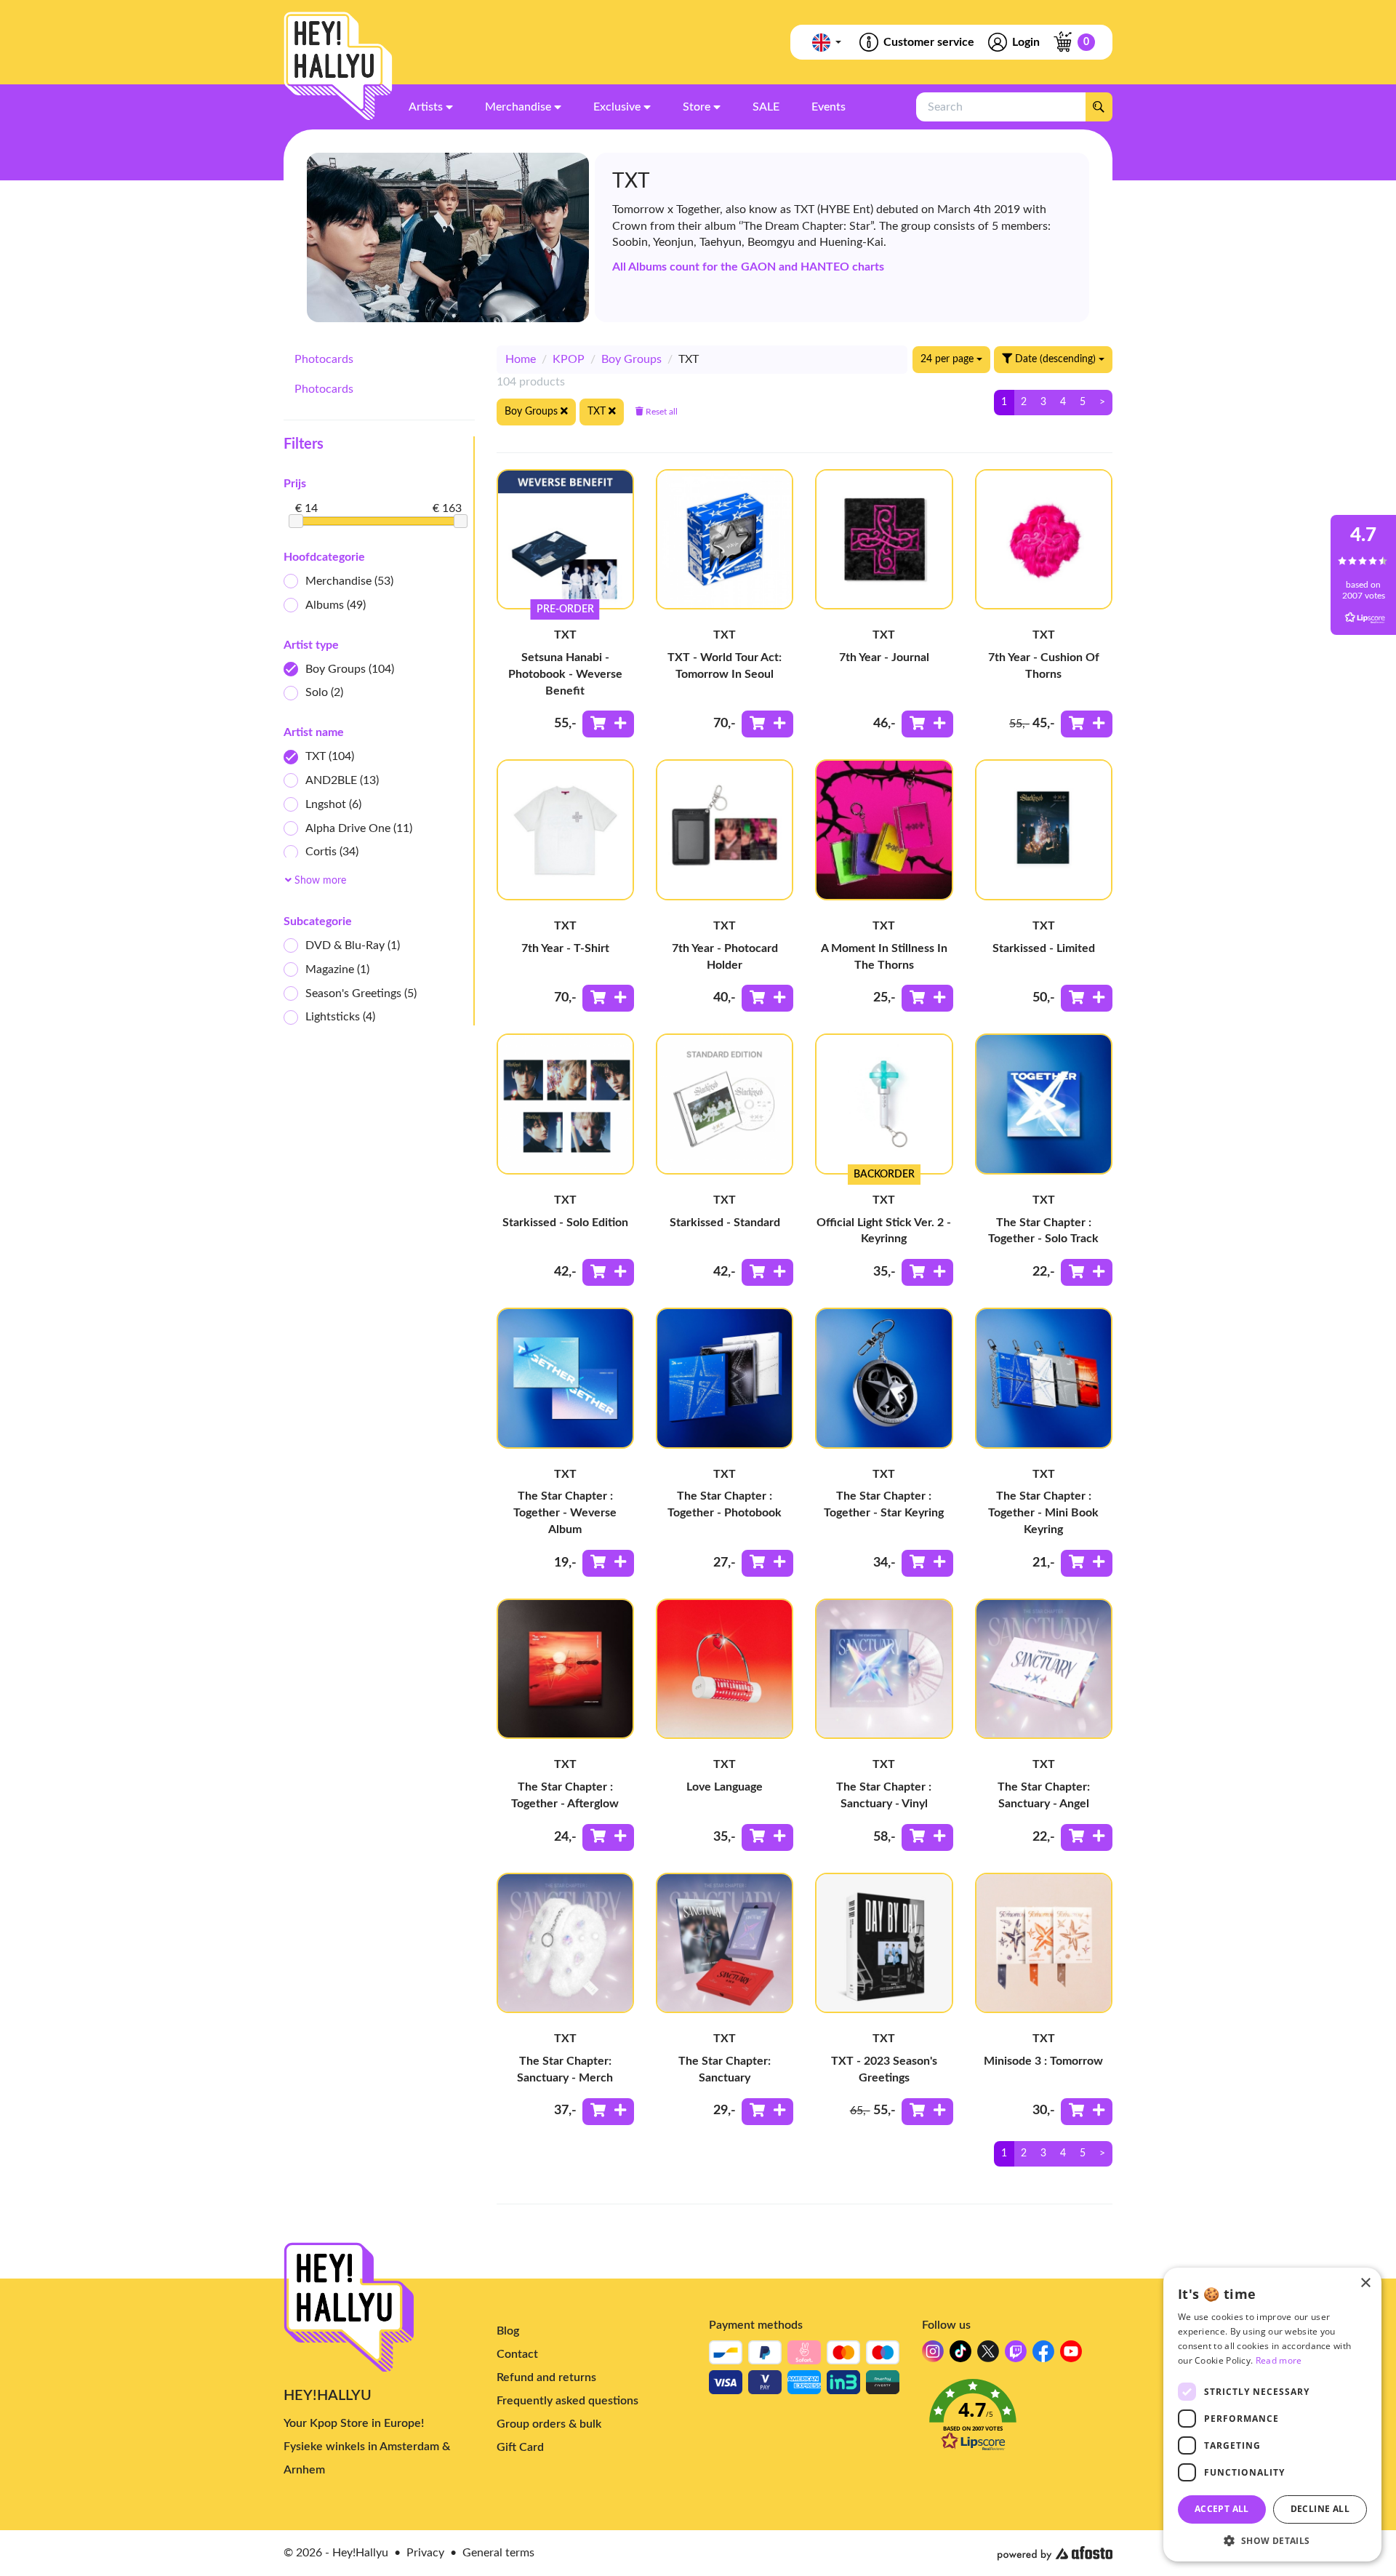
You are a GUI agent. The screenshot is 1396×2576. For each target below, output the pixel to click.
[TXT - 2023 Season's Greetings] (884, 1943)
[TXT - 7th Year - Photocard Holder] (725, 829)
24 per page (948, 359)
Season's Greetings (361, 993)
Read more (1279, 2360)
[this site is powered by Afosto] (1055, 2553)
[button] (1018, 2419)
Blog (508, 2331)
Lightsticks (340, 1017)
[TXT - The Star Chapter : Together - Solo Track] (1044, 1104)
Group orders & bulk (549, 2424)
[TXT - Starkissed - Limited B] (1044, 829)
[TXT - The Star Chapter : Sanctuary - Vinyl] (884, 1669)
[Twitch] (1016, 2355)
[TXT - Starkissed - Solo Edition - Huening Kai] (565, 1104)
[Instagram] (933, 2355)
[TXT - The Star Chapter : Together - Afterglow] (565, 1669)
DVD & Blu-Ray (353, 945)
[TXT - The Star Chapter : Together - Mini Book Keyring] (1044, 1378)
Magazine (337, 969)
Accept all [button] (1222, 2509)
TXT (330, 756)
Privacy (425, 2553)
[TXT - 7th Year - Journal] (884, 539)
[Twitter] (988, 2355)
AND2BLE (342, 780)
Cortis (332, 852)
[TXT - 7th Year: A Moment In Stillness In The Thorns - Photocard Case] (884, 829)
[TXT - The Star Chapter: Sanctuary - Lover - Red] (725, 1943)
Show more (319, 881)
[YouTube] (1071, 2355)
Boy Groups (350, 669)
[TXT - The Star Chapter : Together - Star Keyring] (884, 1378)
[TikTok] (960, 2355)
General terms (498, 2553)
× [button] (1365, 2283)
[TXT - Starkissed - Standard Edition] (725, 1104)
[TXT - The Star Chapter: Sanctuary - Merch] (565, 1943)
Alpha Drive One (359, 828)
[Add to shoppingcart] (608, 724)
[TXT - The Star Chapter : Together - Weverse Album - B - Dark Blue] (565, 1378)
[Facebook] (1043, 2355)
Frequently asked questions (567, 2401)
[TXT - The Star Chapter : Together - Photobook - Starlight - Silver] (725, 1378)
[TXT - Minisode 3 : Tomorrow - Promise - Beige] (1044, 1943)
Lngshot (333, 804)
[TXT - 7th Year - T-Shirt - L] (565, 829)
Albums (336, 605)
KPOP (569, 359)
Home (521, 359)
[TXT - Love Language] (725, 1669)
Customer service (929, 42)
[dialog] (1272, 2415)
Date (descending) (1055, 359)
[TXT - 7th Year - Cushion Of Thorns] (1044, 539)
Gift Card (520, 2447)
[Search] (1099, 107)
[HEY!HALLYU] (338, 66)
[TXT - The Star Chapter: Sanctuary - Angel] (1044, 1669)
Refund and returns (546, 2377)
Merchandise (349, 581)
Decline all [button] (1320, 2509)
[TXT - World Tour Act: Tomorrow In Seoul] (725, 539)
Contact (517, 2354)
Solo (324, 692)
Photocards (324, 359)
